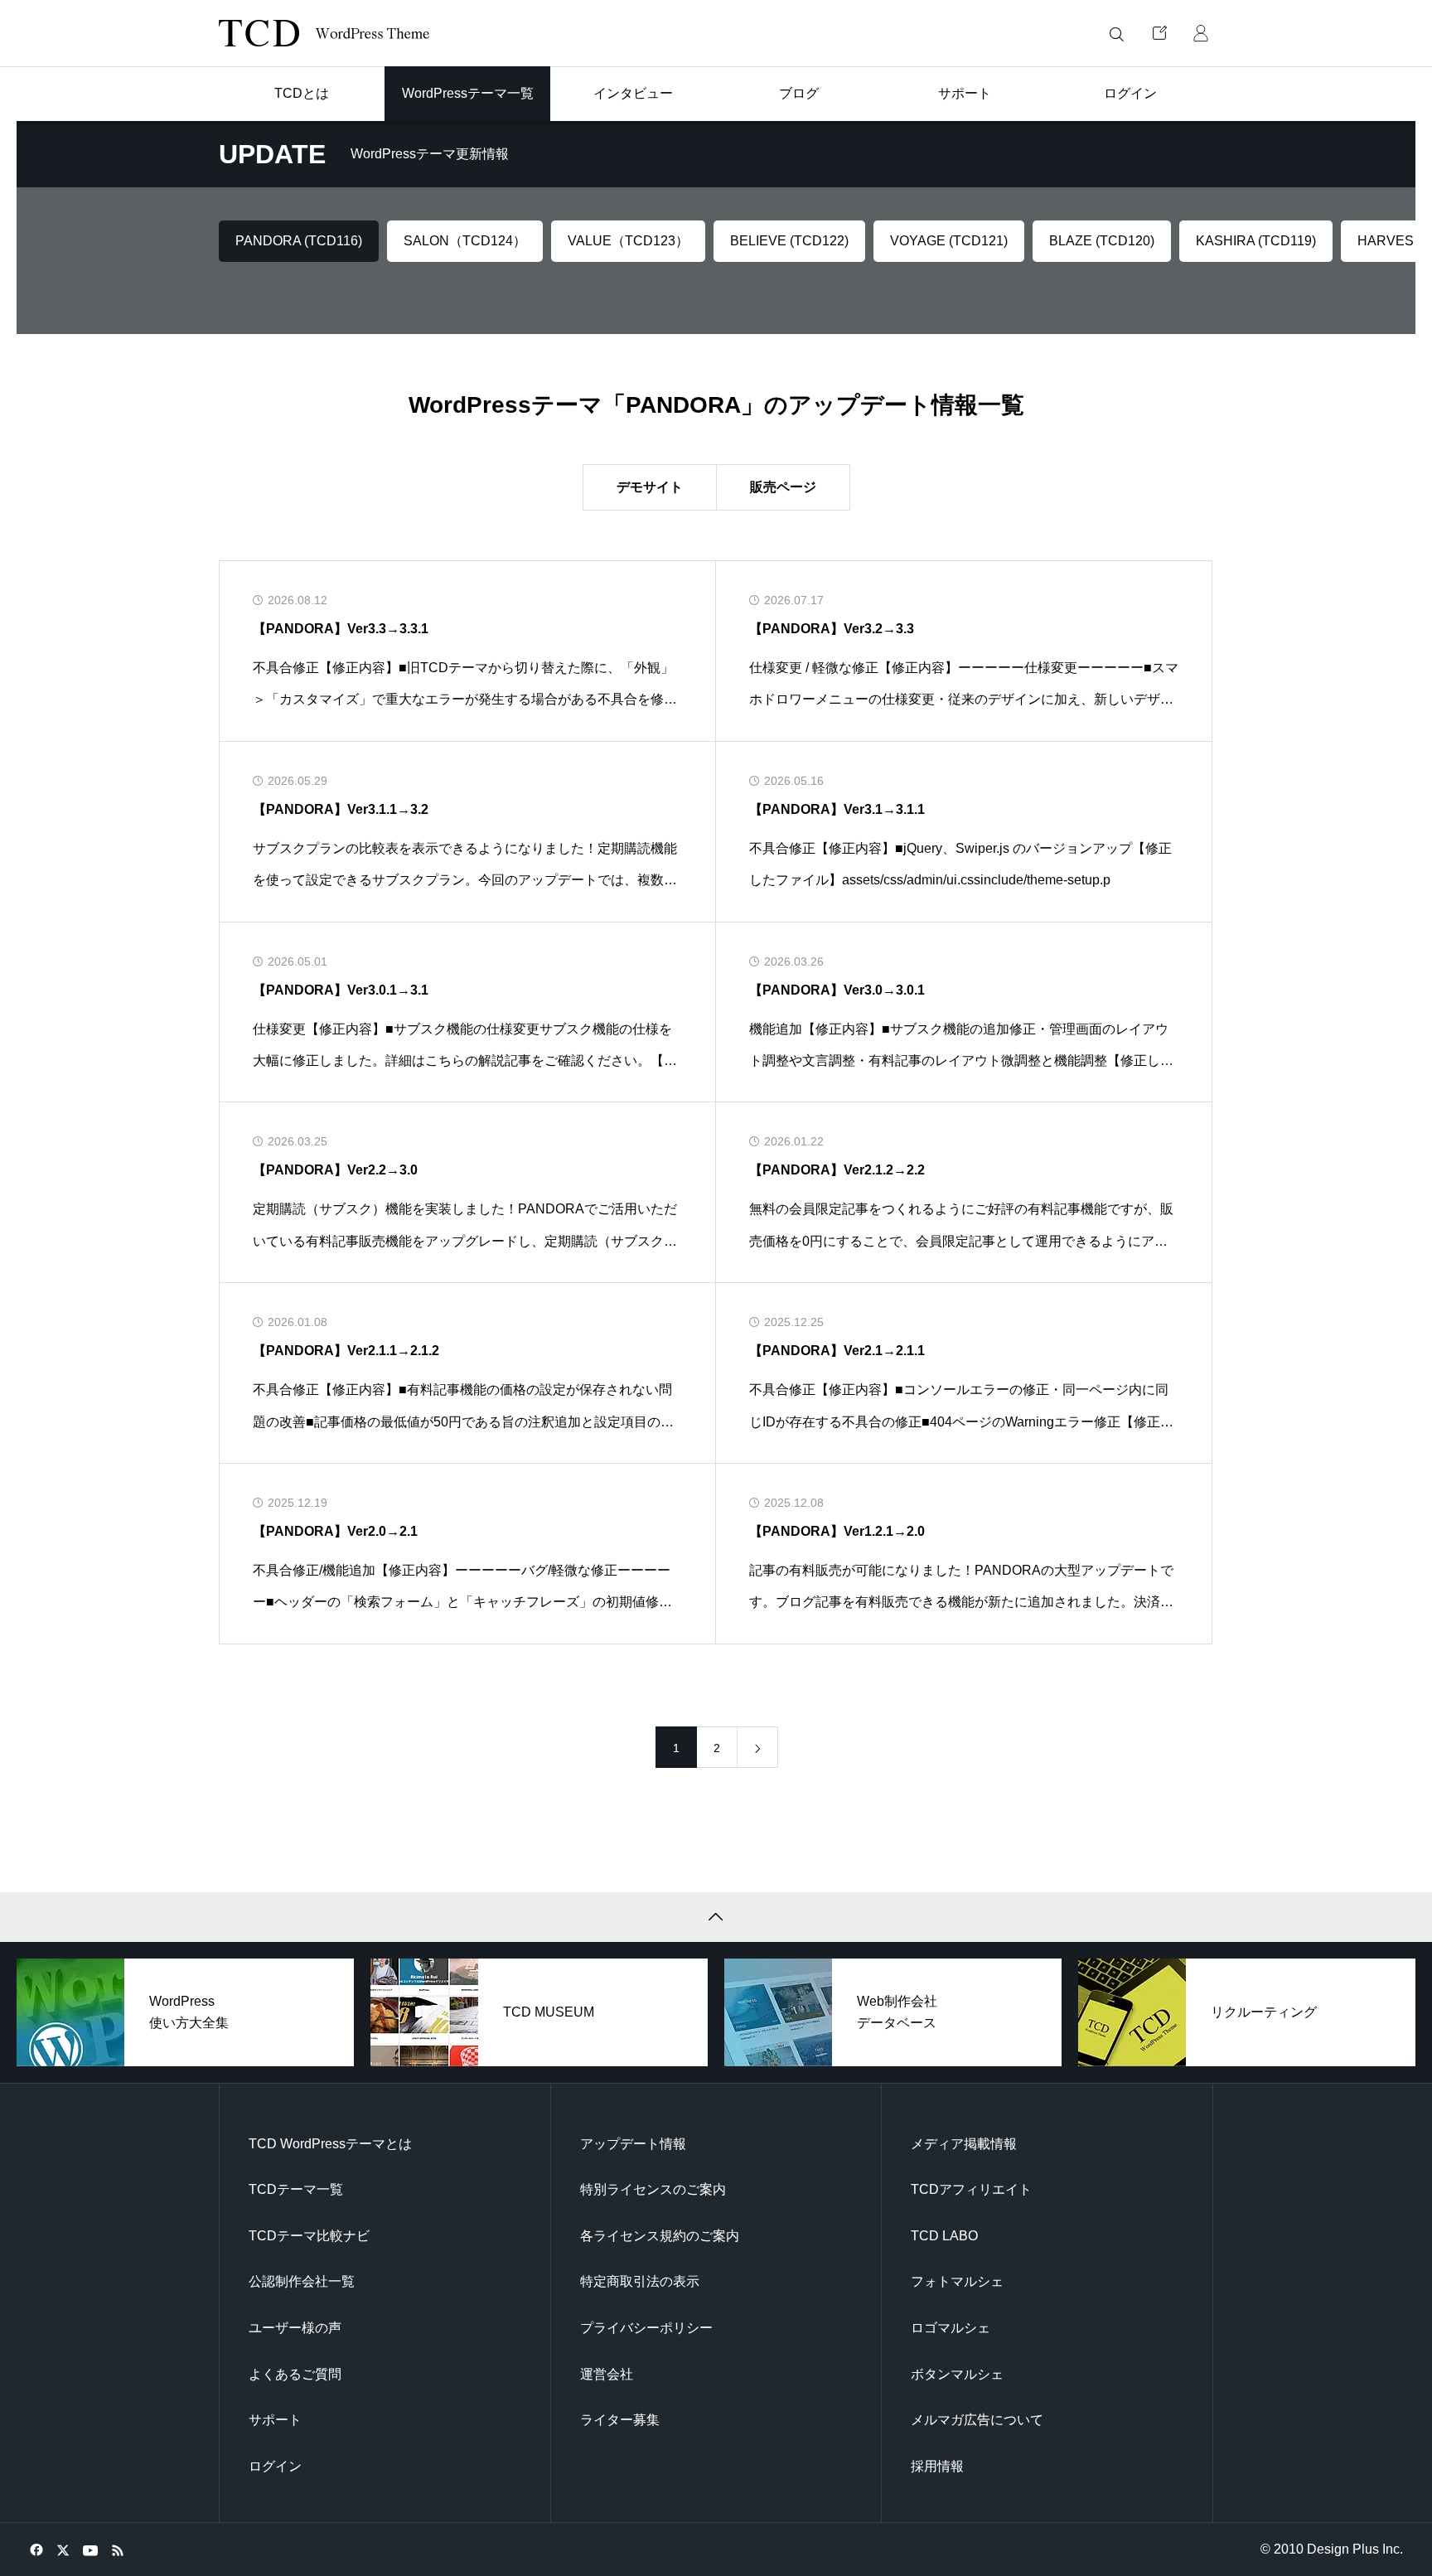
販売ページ (783, 487)
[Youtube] (90, 2549)
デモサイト (650, 487)
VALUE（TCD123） (628, 241)
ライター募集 (620, 2420)
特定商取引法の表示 (640, 2281)
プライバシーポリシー (646, 2328)
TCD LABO (944, 2236)
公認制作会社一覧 (302, 2281)
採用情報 (937, 2466)
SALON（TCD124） (465, 241)
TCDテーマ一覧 (296, 2189)
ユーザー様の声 (295, 2328)
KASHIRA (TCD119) (1256, 241)
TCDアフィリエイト (971, 2189)
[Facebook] (36, 2549)
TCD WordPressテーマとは (330, 2144)
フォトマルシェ (957, 2281)
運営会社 (607, 2374)
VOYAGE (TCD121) (949, 241)
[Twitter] (63, 2549)
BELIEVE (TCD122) (789, 241)
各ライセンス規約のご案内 (660, 2236)
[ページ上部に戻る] (716, 1917)
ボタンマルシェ (957, 2374)
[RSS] (117, 2549)
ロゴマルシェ (951, 2328)
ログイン (275, 2466)
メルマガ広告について (977, 2420)
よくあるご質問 (295, 2374)
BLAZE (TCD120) (1102, 241)
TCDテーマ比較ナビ (309, 2236)
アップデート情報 (633, 2144)
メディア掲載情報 (964, 2144)
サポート (275, 2420)
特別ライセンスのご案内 (653, 2189)
